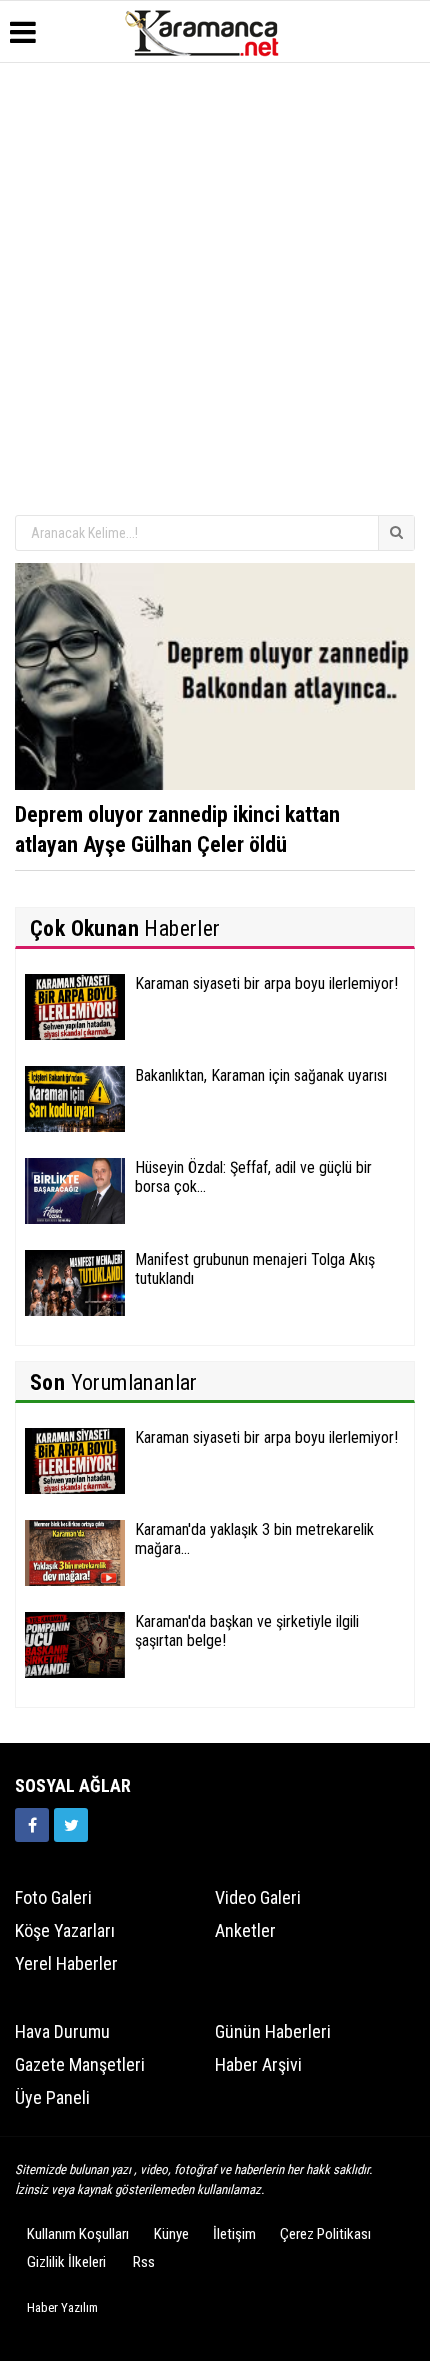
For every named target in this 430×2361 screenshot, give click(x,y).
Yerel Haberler (66, 1963)
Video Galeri (258, 1897)
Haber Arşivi (258, 2064)
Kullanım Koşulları (78, 2234)
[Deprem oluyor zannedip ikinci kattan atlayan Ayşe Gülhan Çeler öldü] (215, 675)
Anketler (245, 1930)
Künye (171, 2234)
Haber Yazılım (62, 2307)
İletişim (234, 2234)
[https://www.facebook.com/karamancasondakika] (32, 1825)
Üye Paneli (52, 2097)
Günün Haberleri (273, 2031)
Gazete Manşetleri (80, 2064)
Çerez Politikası (325, 2234)
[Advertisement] (215, 288)
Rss (144, 2262)
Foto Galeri (53, 1897)
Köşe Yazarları (65, 1930)
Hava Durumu (62, 2031)
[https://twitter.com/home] (71, 1825)
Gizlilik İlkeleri (66, 2262)
